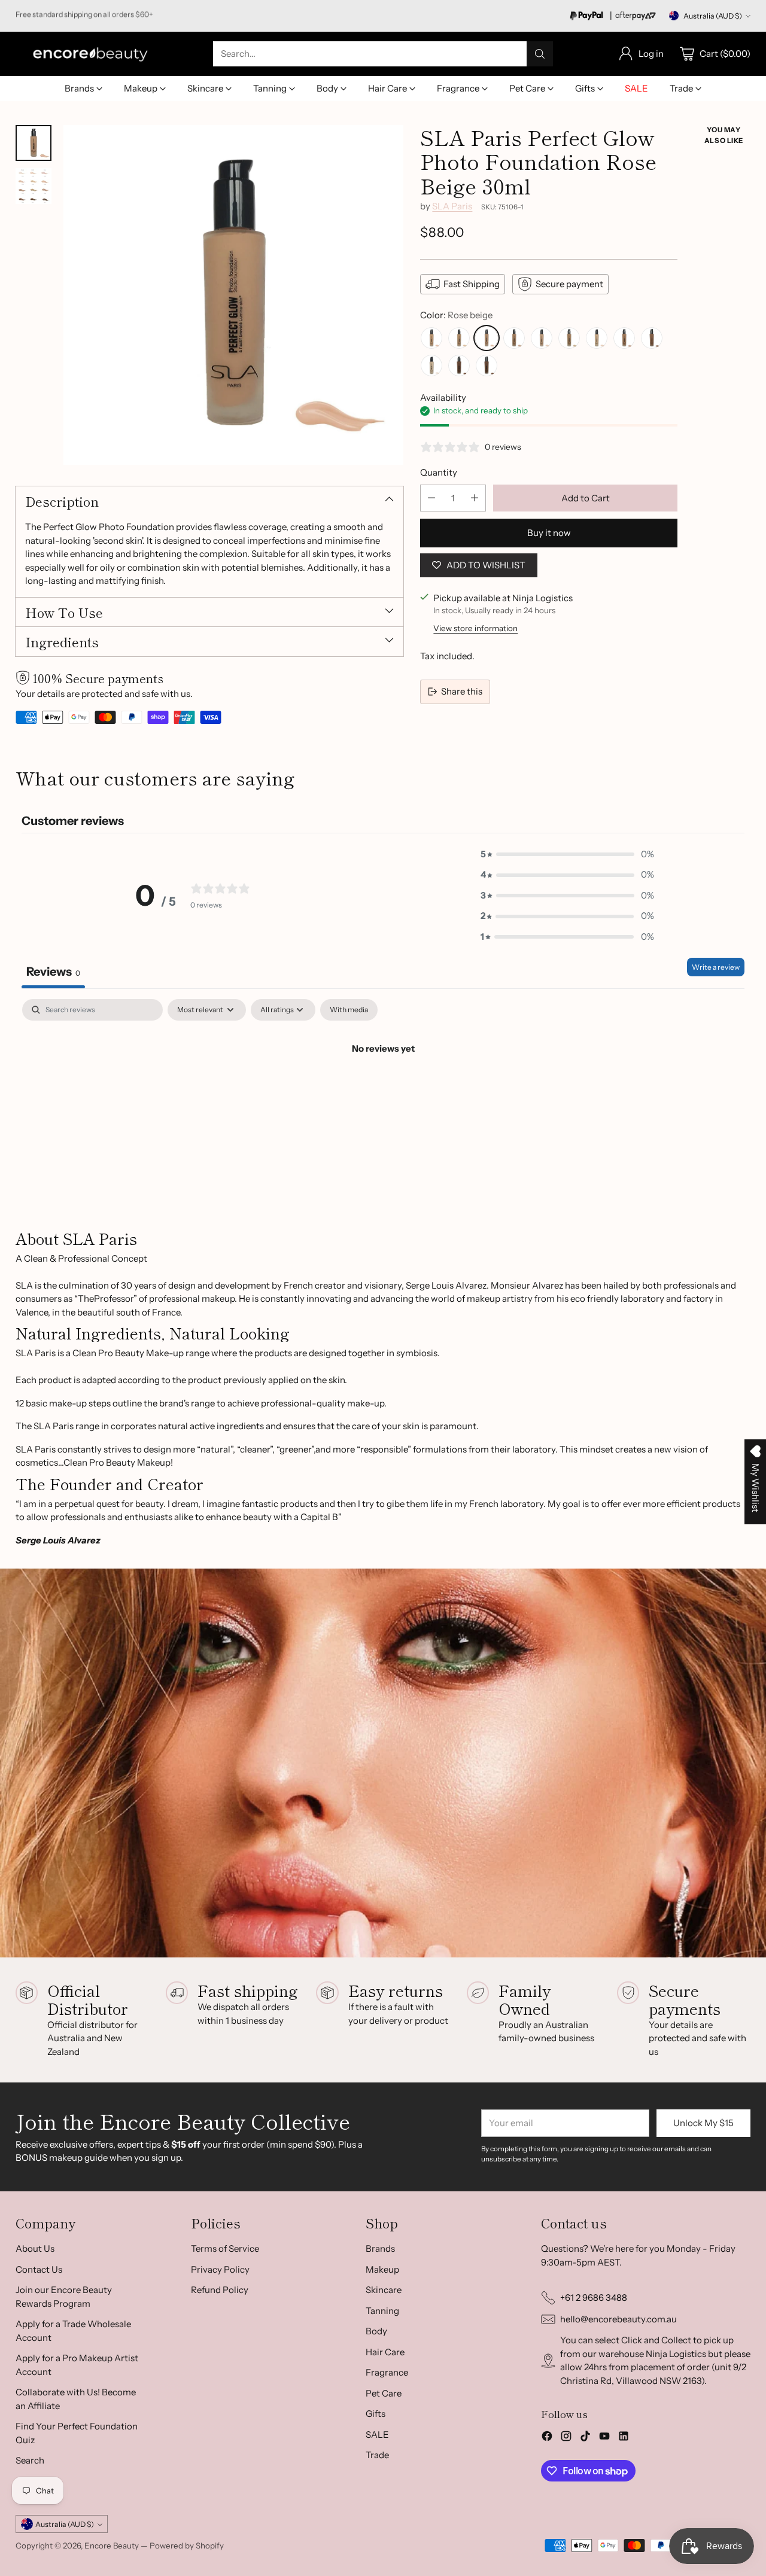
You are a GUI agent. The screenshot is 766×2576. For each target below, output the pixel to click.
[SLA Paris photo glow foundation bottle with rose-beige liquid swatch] (233, 295)
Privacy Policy (220, 2269)
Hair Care (385, 2352)
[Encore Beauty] (90, 54)
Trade (377, 2455)
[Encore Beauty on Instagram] (566, 2438)
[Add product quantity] (475, 498)
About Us (35, 2248)
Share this (462, 691)
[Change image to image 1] (34, 143)
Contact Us (39, 2269)
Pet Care (384, 2393)
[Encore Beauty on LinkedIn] (624, 2438)
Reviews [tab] (53, 972)
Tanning (382, 2311)
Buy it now (549, 533)
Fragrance (387, 2372)
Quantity (439, 472)
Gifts (376, 2414)
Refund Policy (220, 2290)
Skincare (384, 2290)
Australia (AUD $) (713, 16)
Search (30, 2460)
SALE (377, 2435)
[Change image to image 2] (34, 186)
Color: (456, 315)
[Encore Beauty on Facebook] (547, 2438)
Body (376, 2331)
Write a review (716, 967)
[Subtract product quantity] (431, 498)
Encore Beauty (113, 2545)
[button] (567, 855)
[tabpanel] (383, 1089)
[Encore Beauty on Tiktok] (585, 2438)
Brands (380, 2248)
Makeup (382, 2269)
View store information (475, 628)
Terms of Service (225, 2248)
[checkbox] (349, 1010)
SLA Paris (452, 206)
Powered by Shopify (187, 2545)
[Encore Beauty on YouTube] (604, 2438)
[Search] (540, 54)
